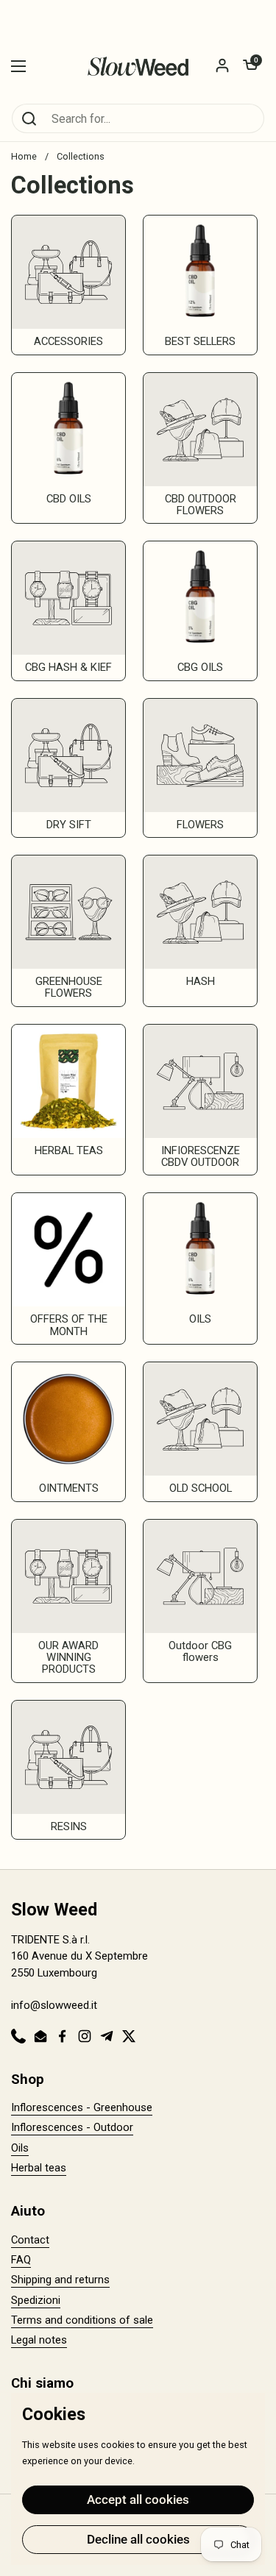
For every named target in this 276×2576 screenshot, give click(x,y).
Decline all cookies (138, 2539)
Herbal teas (39, 2168)
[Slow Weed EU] (138, 66)
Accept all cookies (138, 2499)
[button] (250, 66)
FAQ (21, 2260)
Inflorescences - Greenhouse (82, 2107)
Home (24, 156)
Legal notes (39, 2340)
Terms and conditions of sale (82, 2320)
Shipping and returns (60, 2280)
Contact (30, 2240)
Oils (20, 2148)
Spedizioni (36, 2300)
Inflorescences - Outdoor (72, 2127)
